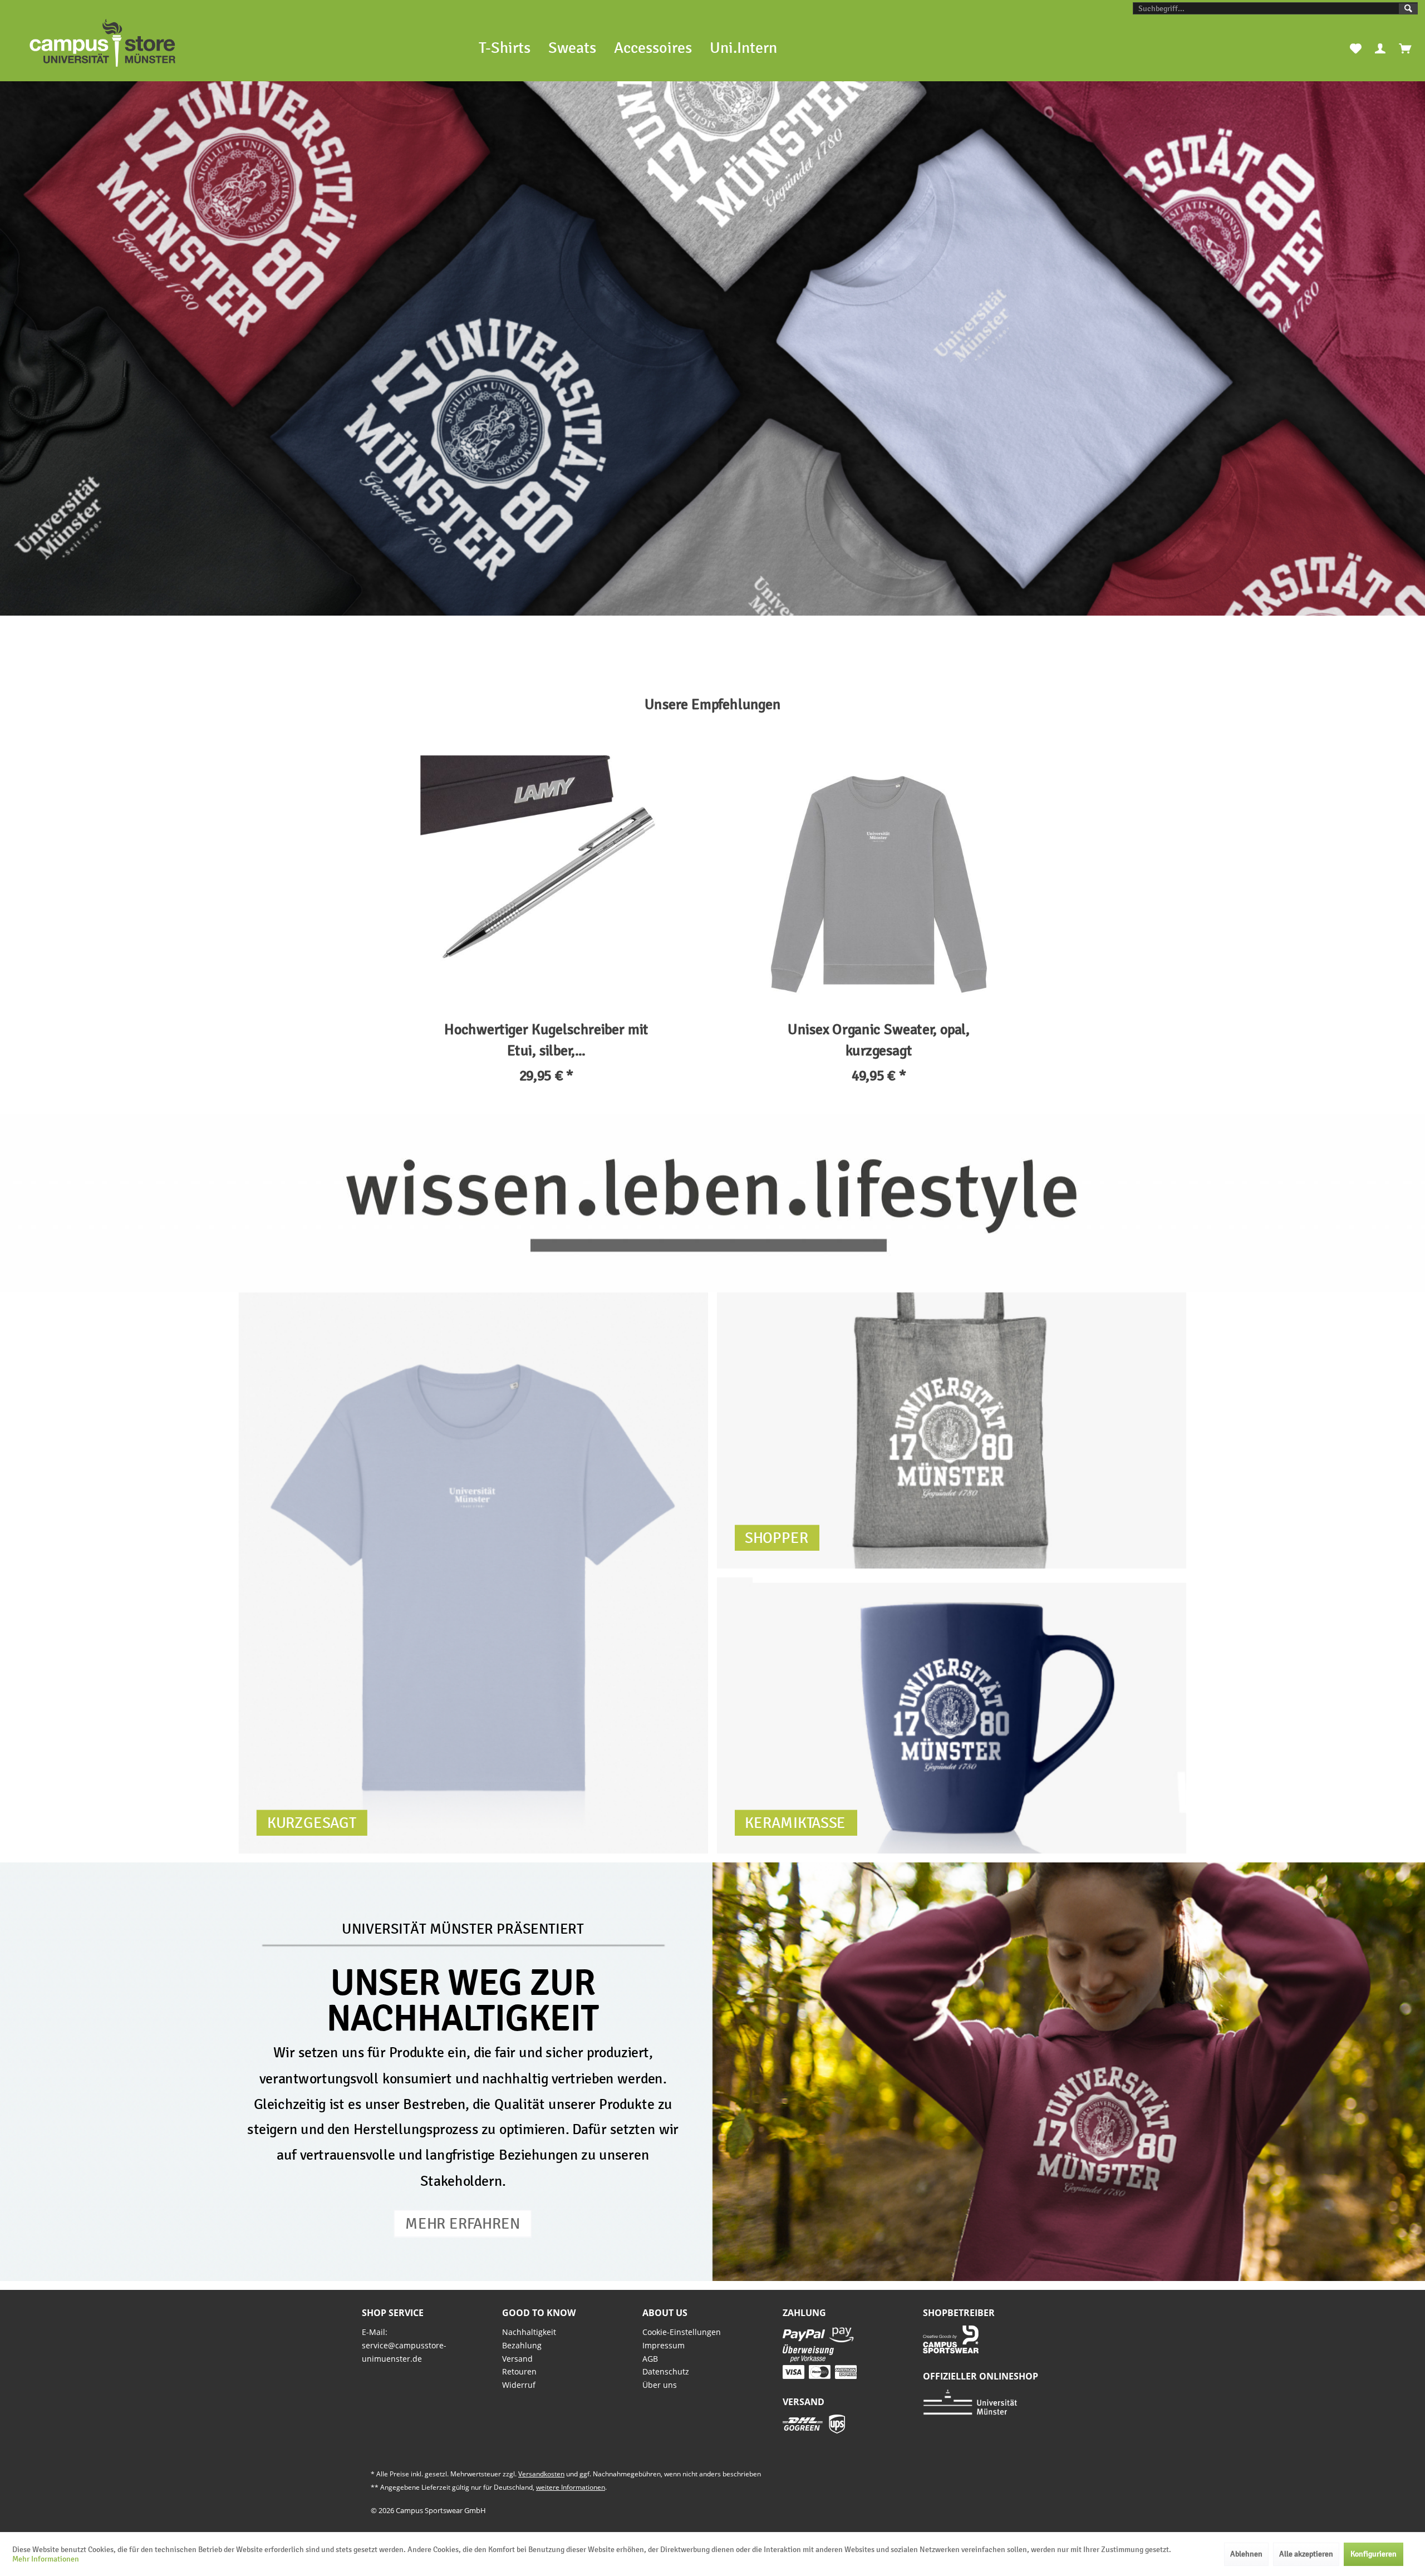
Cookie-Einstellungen (682, 2332)
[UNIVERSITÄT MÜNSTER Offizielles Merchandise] (712, 348)
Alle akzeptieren (1306, 2554)
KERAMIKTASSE (795, 1822)
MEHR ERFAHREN (463, 2223)
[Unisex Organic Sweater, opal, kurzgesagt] (879, 882)
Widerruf (519, 2385)
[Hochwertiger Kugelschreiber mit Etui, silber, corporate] (546, 882)
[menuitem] (1275, 8)
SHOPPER (777, 1537)
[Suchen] (1408, 9)
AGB (650, 2359)
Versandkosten (541, 2474)
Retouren (519, 2371)
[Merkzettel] (1356, 48)
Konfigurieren (1374, 2554)
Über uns (660, 2385)
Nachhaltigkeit (529, 2332)
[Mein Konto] (1380, 48)
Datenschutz (666, 2371)
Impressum (664, 2345)
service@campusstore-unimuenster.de (404, 2352)
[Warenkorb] (1405, 48)
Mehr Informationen (46, 2559)
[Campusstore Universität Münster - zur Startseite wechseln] (102, 43)
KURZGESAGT (312, 1822)
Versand (517, 2359)
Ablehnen (1246, 2554)
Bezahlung (522, 2345)
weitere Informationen (571, 2487)
